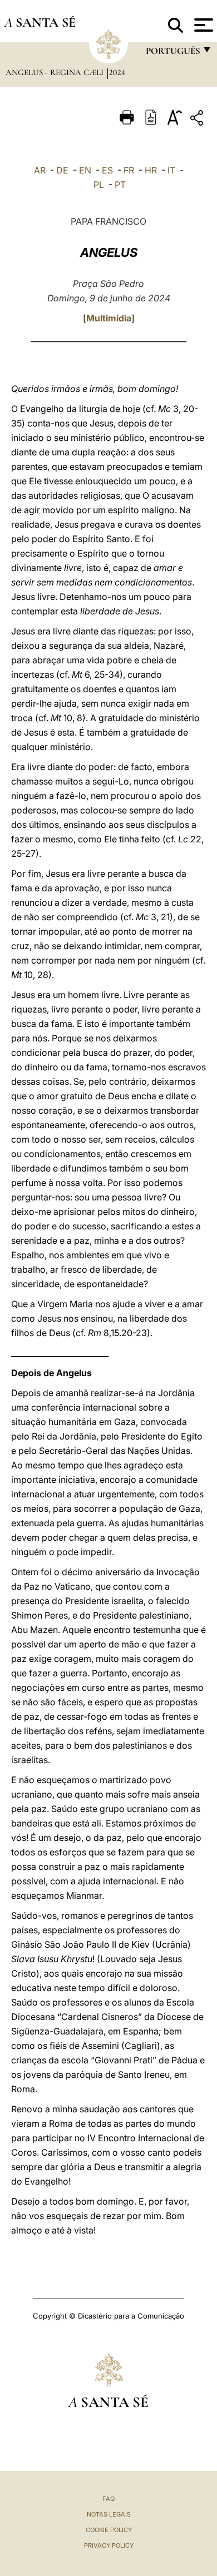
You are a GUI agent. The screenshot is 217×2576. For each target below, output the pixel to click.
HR (151, 170)
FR (129, 170)
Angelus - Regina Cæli (56, 72)
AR (40, 170)
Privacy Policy (109, 2545)
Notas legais (109, 2514)
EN (85, 170)
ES (107, 170)
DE (62, 170)
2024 (117, 72)
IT (171, 170)
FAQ (108, 2499)
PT (120, 185)
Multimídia (109, 318)
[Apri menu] (202, 25)
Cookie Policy (109, 2530)
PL (99, 185)
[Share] (198, 120)
